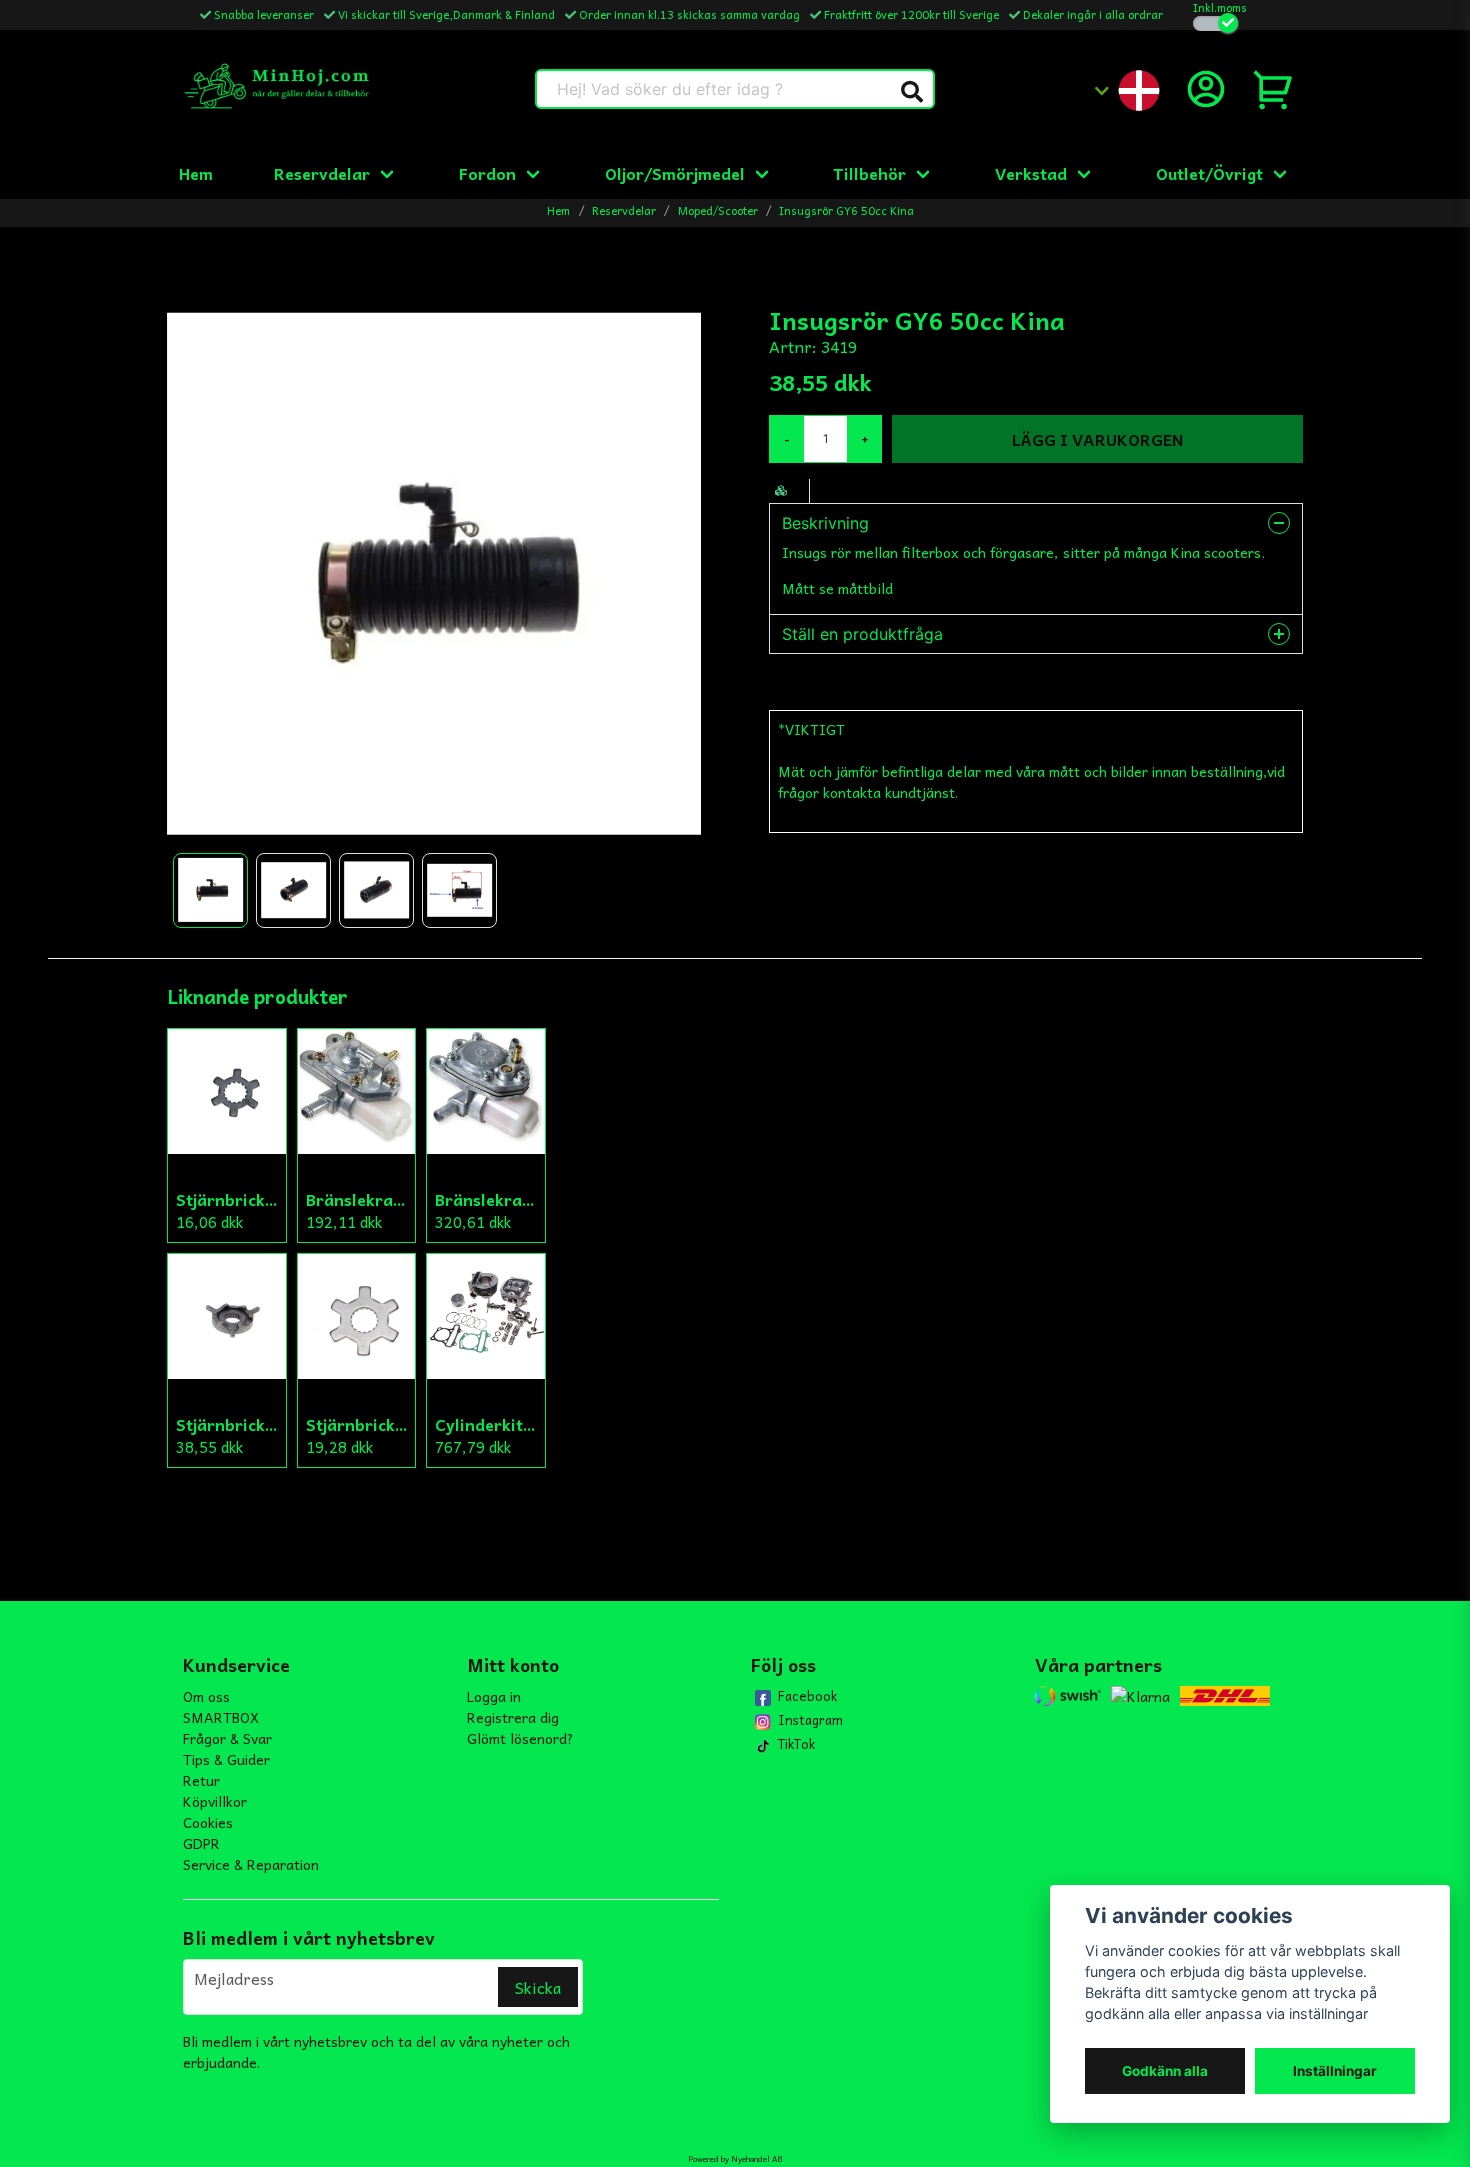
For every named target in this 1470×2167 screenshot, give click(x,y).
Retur (201, 1780)
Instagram (810, 1720)
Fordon (487, 173)
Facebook (807, 1696)
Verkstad (1031, 173)
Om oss (206, 1696)
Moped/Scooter (718, 210)
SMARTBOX (221, 1717)
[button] (912, 92)
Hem (196, 173)
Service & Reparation (251, 1864)
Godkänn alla (1165, 2071)
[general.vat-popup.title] (1215, 23)
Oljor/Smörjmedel (675, 173)
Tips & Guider (226, 1759)
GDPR (201, 1843)
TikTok (796, 1744)
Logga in (494, 1696)
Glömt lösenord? (520, 1738)
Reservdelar (322, 173)
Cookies (208, 1822)
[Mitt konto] (1206, 89)
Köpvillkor (215, 1801)
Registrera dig (513, 1717)
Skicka (538, 1987)
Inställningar (1335, 2071)
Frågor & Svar (227, 1738)
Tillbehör (869, 173)
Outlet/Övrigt (1209, 173)
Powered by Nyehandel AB (735, 2158)
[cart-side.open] (1274, 89)
